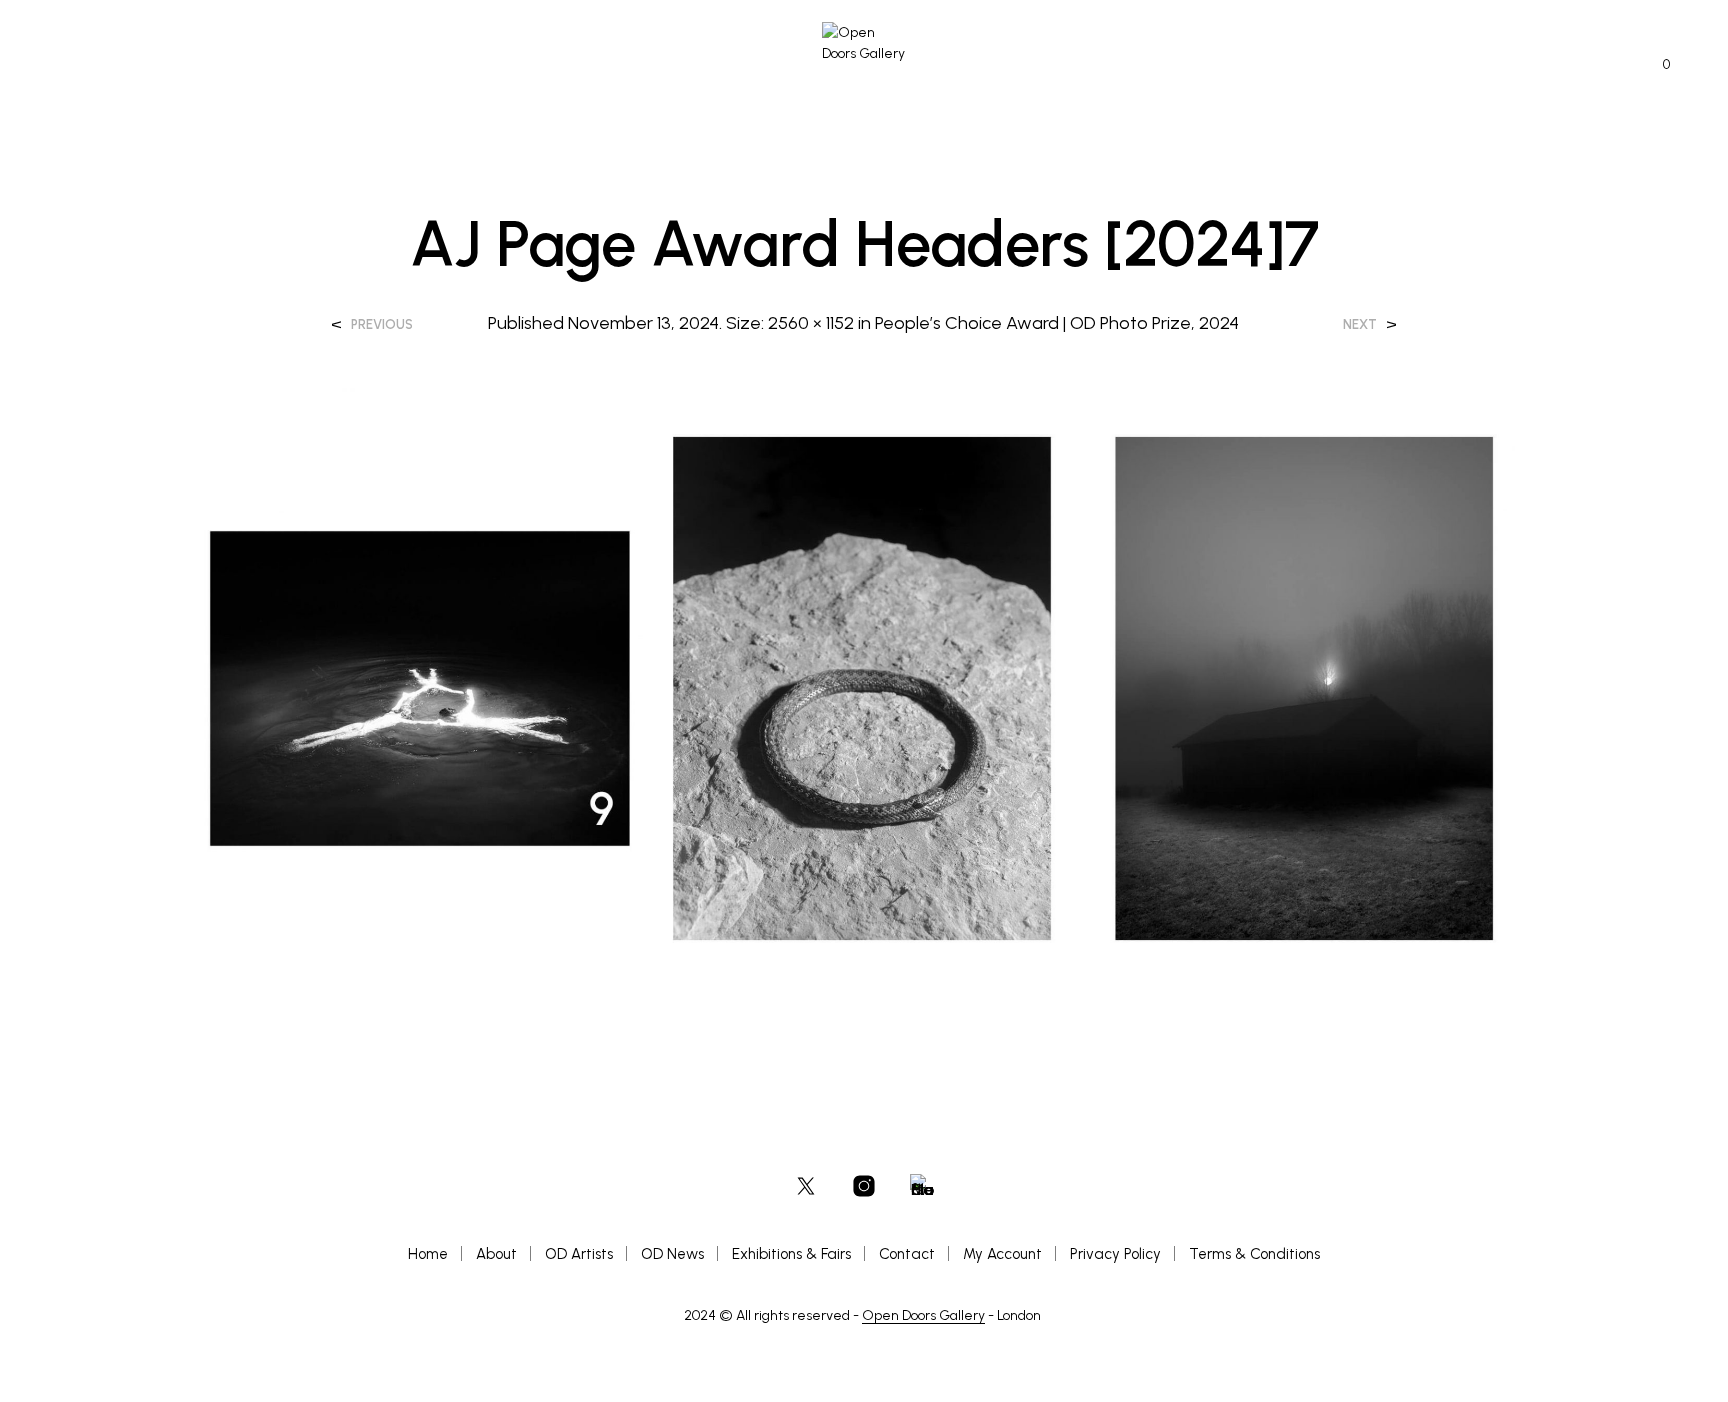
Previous (382, 324)
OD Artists (579, 1254)
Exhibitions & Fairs (791, 1254)
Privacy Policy (1115, 1254)
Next (1360, 324)
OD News (672, 1254)
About (496, 1254)
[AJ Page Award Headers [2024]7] (864, 686)
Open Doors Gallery (923, 1316)
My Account (1002, 1254)
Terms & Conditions (1254, 1254)
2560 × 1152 (811, 323)
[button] (1655, 65)
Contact (907, 1254)
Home (428, 1254)
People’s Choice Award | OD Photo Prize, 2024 (1057, 323)
